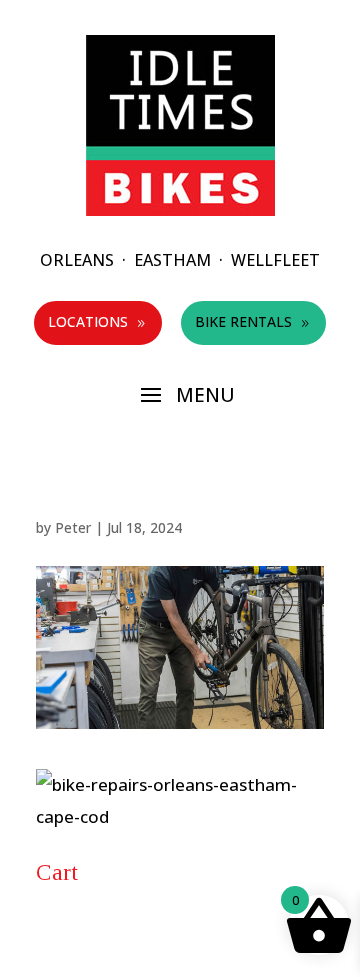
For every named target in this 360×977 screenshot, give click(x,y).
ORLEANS (77, 260)
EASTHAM (172, 260)
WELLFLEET (275, 260)
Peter (73, 527)
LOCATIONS (98, 321)
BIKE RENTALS (253, 321)
